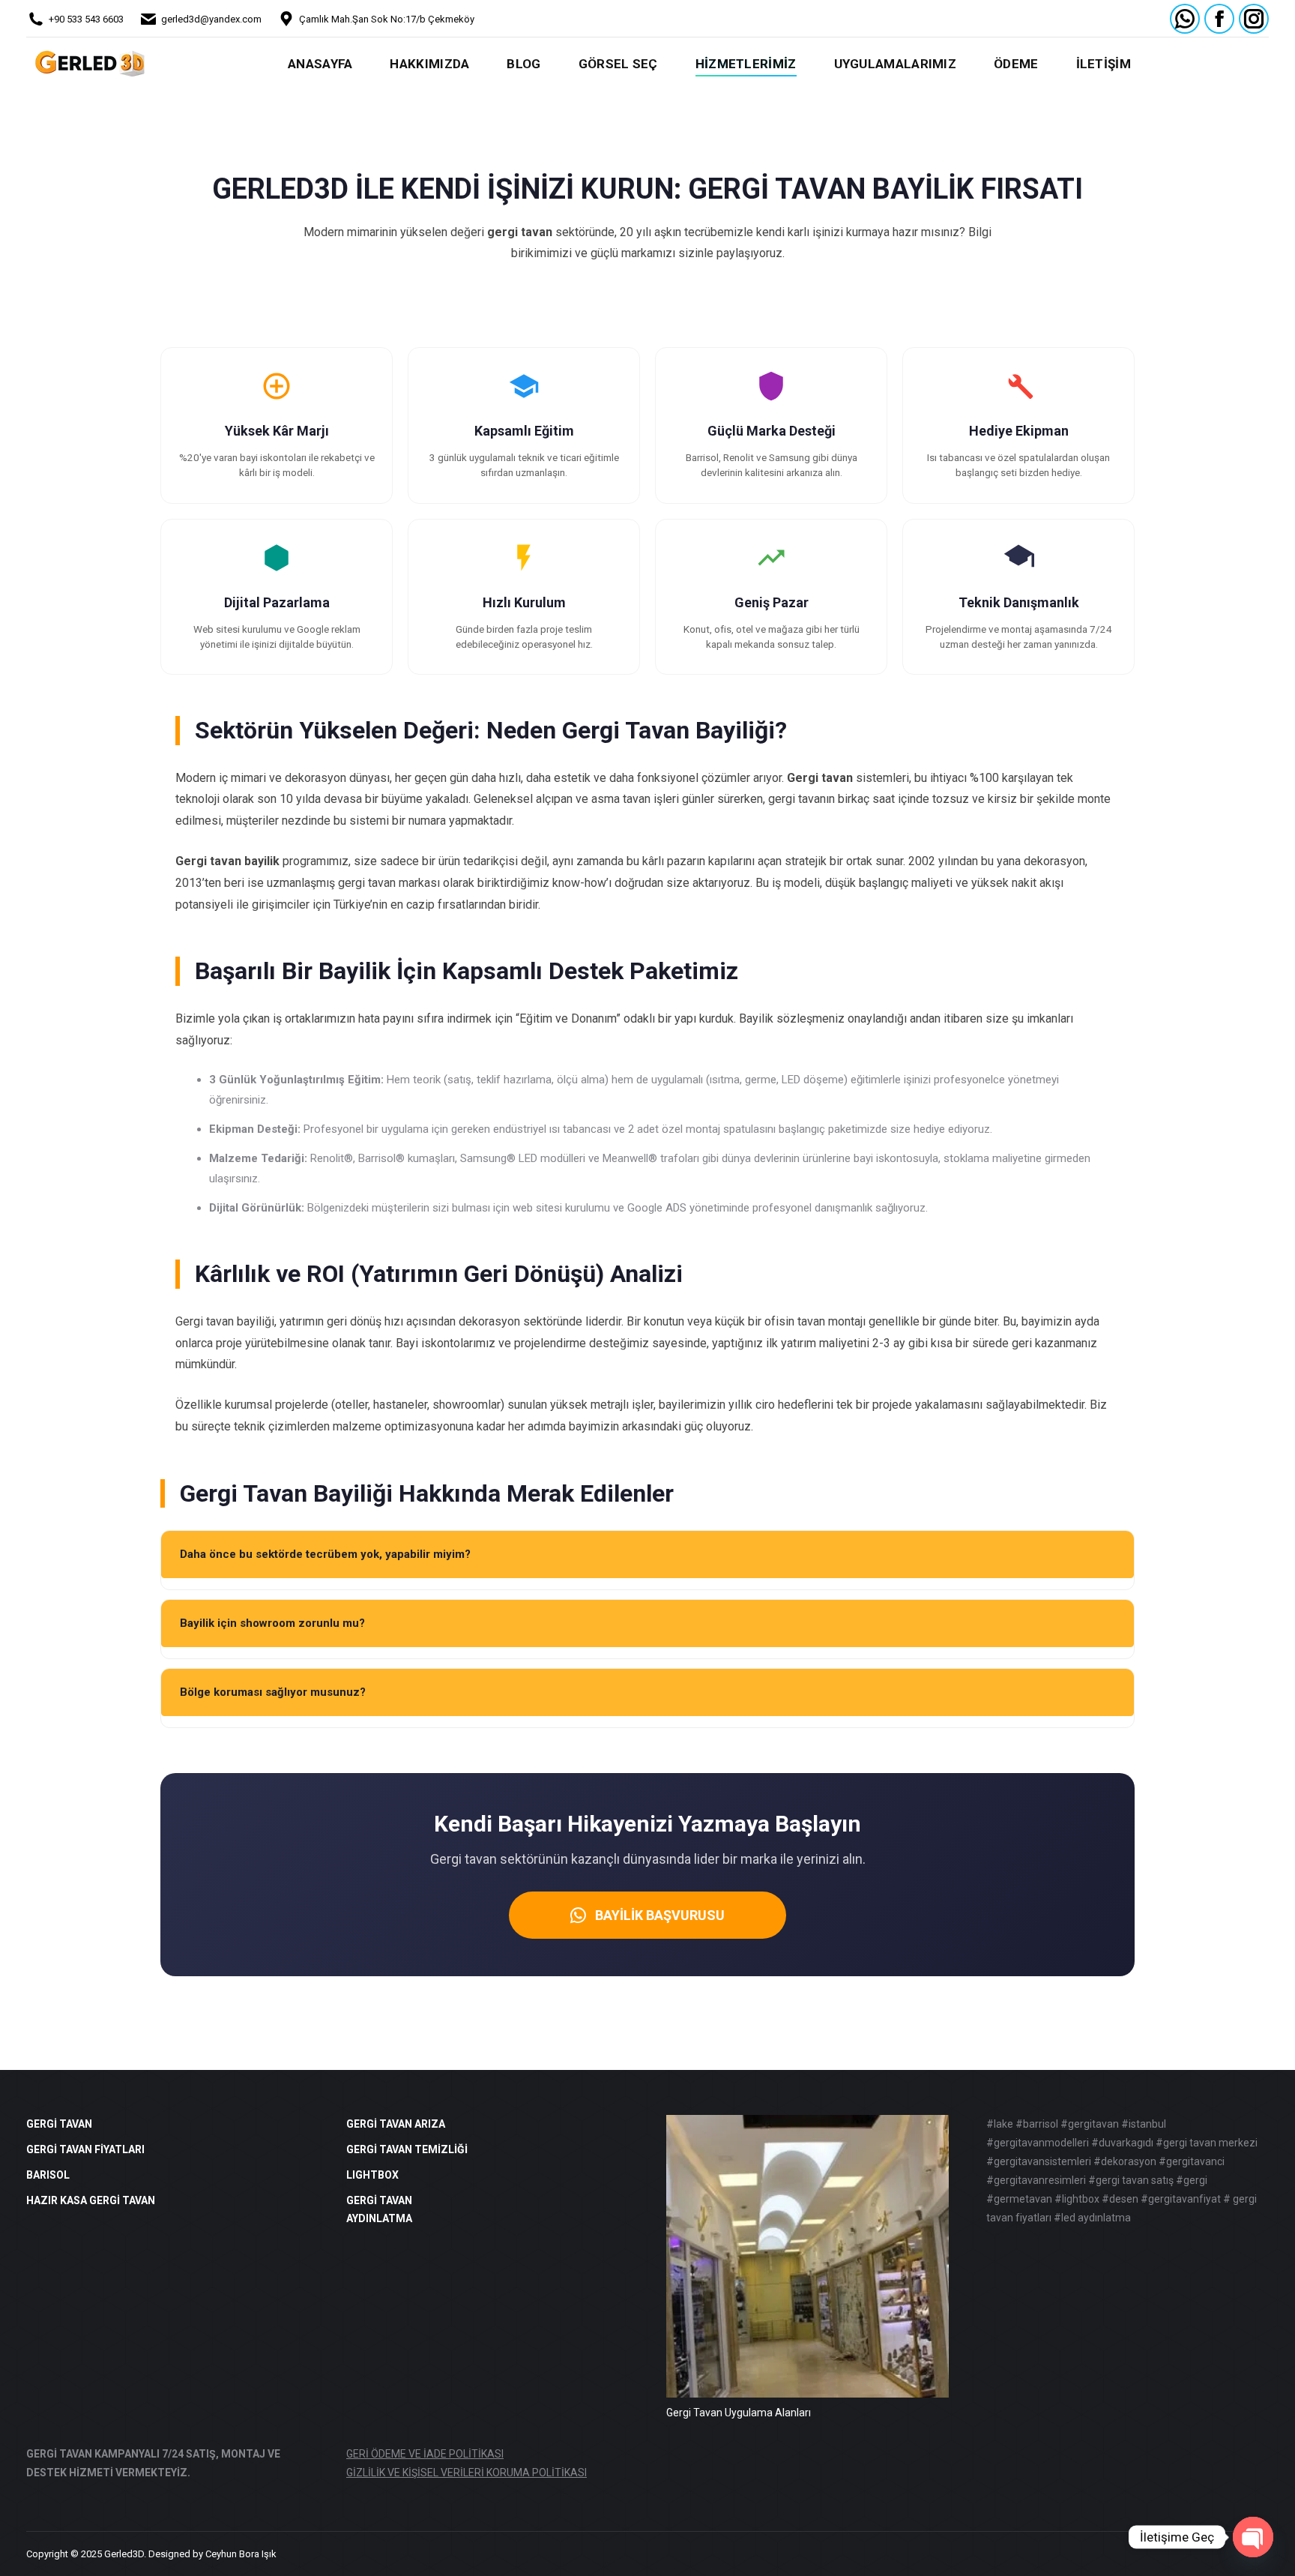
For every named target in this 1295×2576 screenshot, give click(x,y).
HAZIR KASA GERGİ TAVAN (91, 2200)
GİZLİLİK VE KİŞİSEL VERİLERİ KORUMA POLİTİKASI (467, 2473)
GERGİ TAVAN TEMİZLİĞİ (407, 2149)
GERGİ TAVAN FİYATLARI (85, 2149)
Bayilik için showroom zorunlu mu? (272, 1623)
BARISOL (48, 2175)
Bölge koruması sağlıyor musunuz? (273, 1692)
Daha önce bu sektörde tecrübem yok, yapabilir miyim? (325, 1554)
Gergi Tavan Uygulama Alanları (739, 2413)
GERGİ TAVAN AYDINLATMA (379, 2209)
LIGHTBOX (372, 2175)
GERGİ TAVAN (59, 2124)
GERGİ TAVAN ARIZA (396, 2124)
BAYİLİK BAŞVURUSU (660, 1915)
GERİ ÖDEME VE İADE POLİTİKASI (425, 2454)
